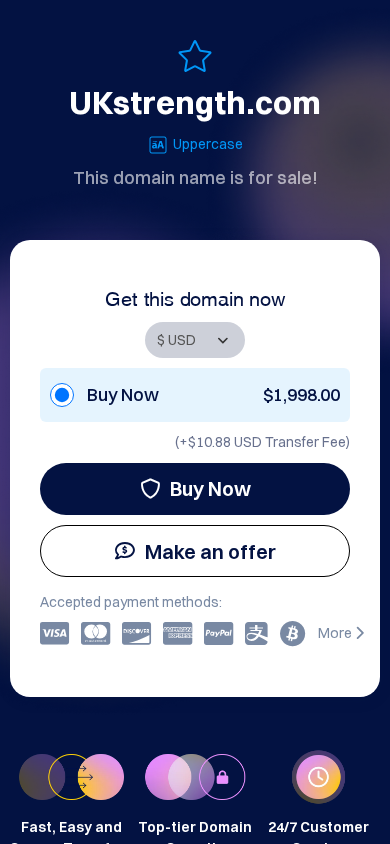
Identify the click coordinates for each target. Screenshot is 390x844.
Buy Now (210, 488)
